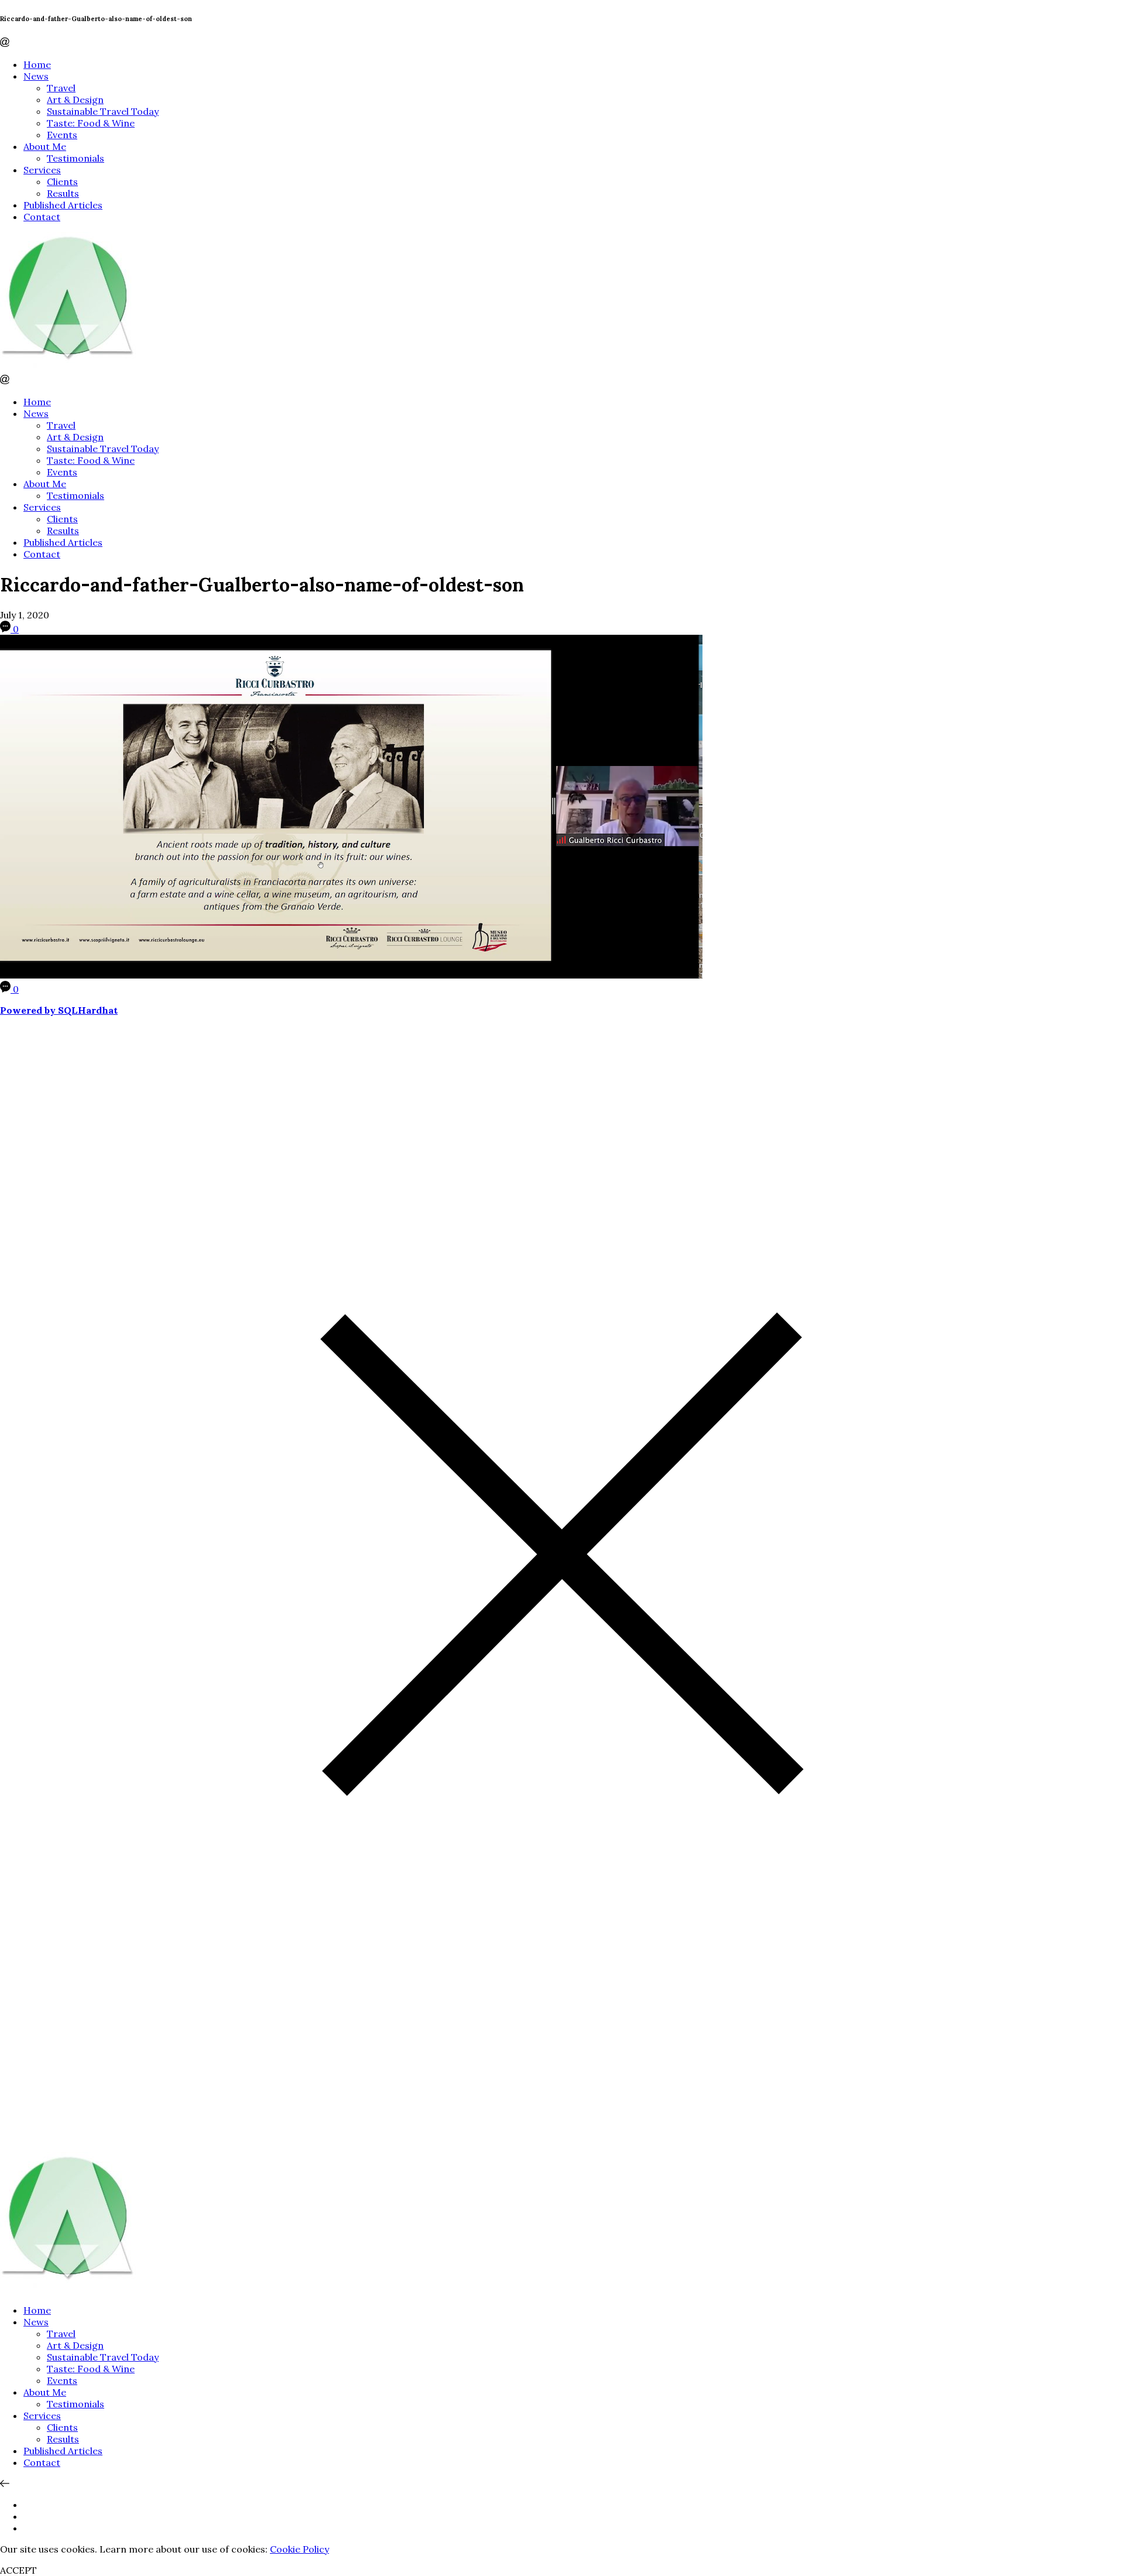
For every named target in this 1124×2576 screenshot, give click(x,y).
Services (42, 170)
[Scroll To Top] (5, 2483)
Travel (61, 88)
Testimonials (76, 158)
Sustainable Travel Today (103, 111)
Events (62, 135)
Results (63, 193)
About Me (45, 146)
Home (37, 64)
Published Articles (63, 205)
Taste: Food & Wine (91, 123)
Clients (62, 182)
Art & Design (75, 100)
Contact (42, 217)
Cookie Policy (299, 2549)
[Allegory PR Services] (70, 369)
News (36, 76)
